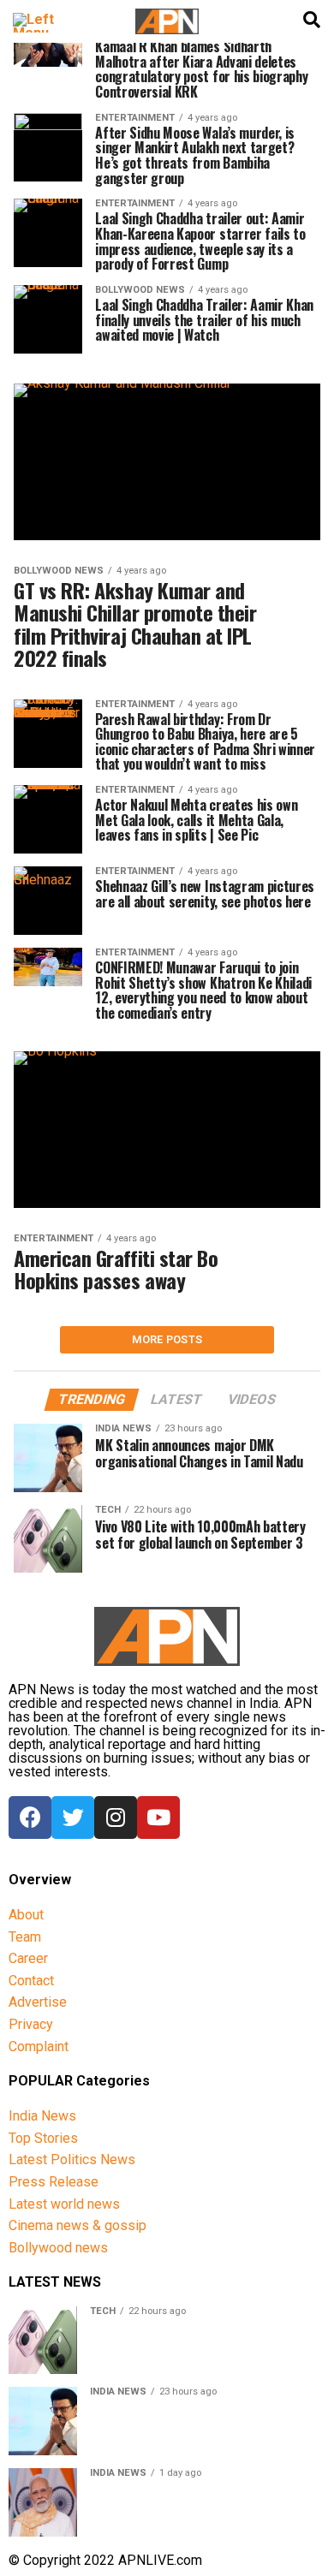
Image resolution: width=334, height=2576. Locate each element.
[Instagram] (116, 1817)
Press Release (54, 2182)
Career (28, 1958)
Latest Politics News (72, 2160)
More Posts (167, 1339)
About (26, 1915)
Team (25, 1937)
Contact (31, 1981)
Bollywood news (58, 2248)
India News (42, 2116)
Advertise (38, 2002)
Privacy (31, 2024)
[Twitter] (73, 1817)
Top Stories (43, 2138)
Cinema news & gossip (78, 2225)
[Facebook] (30, 1817)
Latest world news (64, 2204)
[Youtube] (158, 1817)
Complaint (39, 2047)
